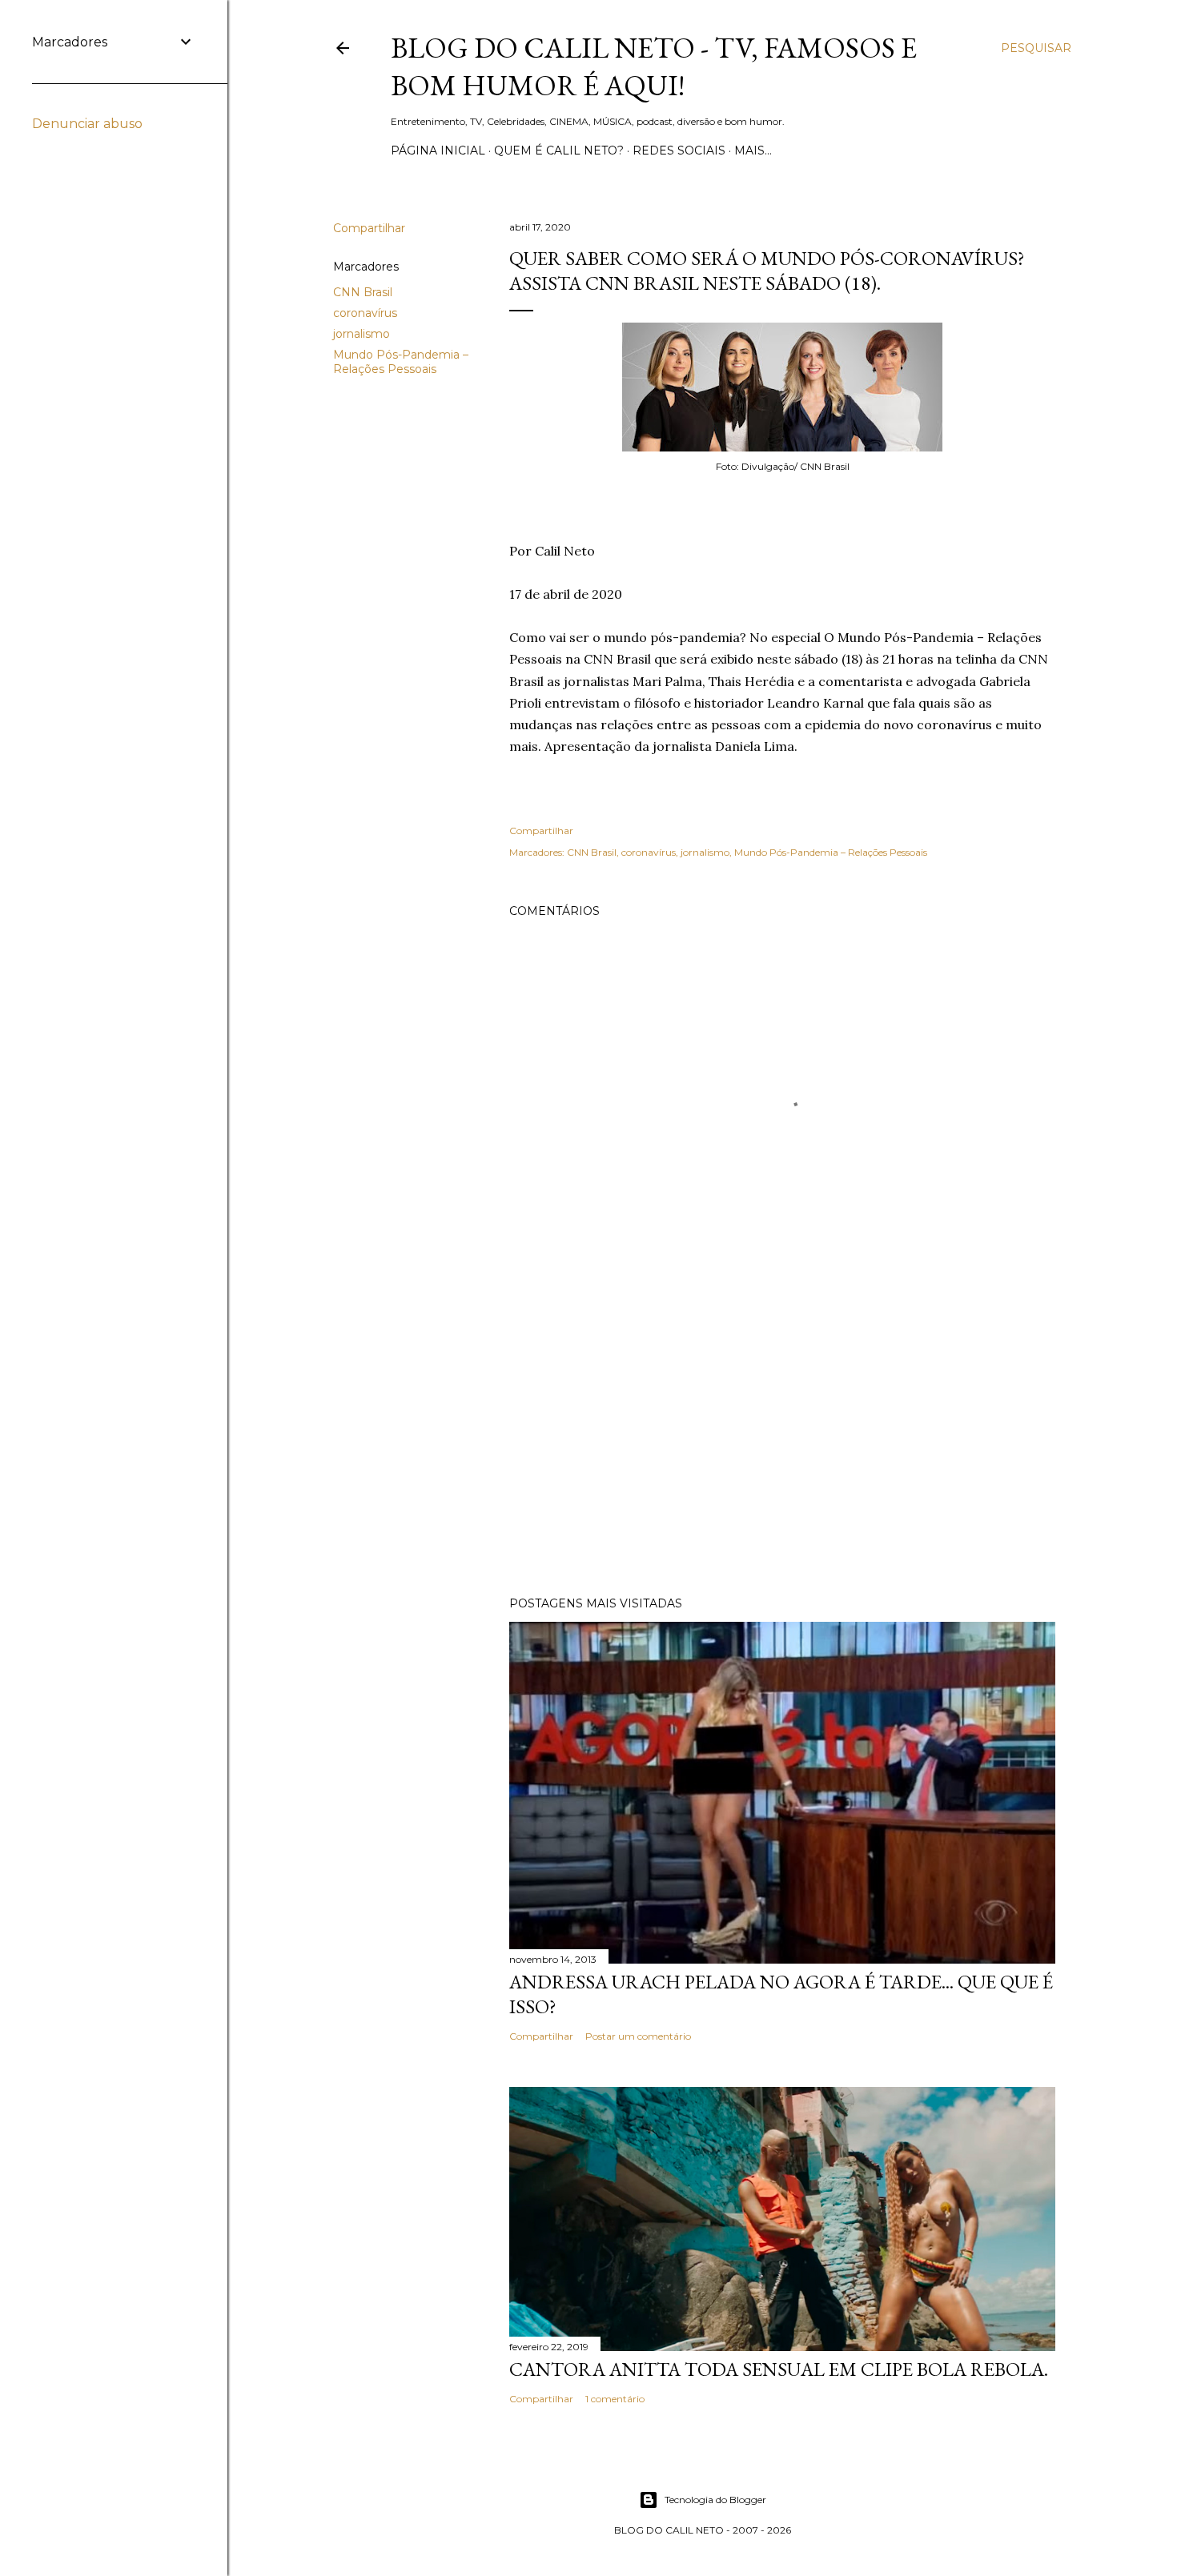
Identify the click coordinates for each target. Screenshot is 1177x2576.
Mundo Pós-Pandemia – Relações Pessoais (401, 362)
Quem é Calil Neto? (559, 150)
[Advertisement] (782, 1444)
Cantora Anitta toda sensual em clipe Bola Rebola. (779, 2369)
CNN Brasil (363, 292)
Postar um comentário (638, 2036)
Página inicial (438, 150)
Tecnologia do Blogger (715, 2500)
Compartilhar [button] (369, 228)
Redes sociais (679, 150)
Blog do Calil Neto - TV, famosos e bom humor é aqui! (654, 66)
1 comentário (615, 2399)
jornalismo (362, 334)
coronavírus (365, 313)
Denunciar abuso (87, 124)
